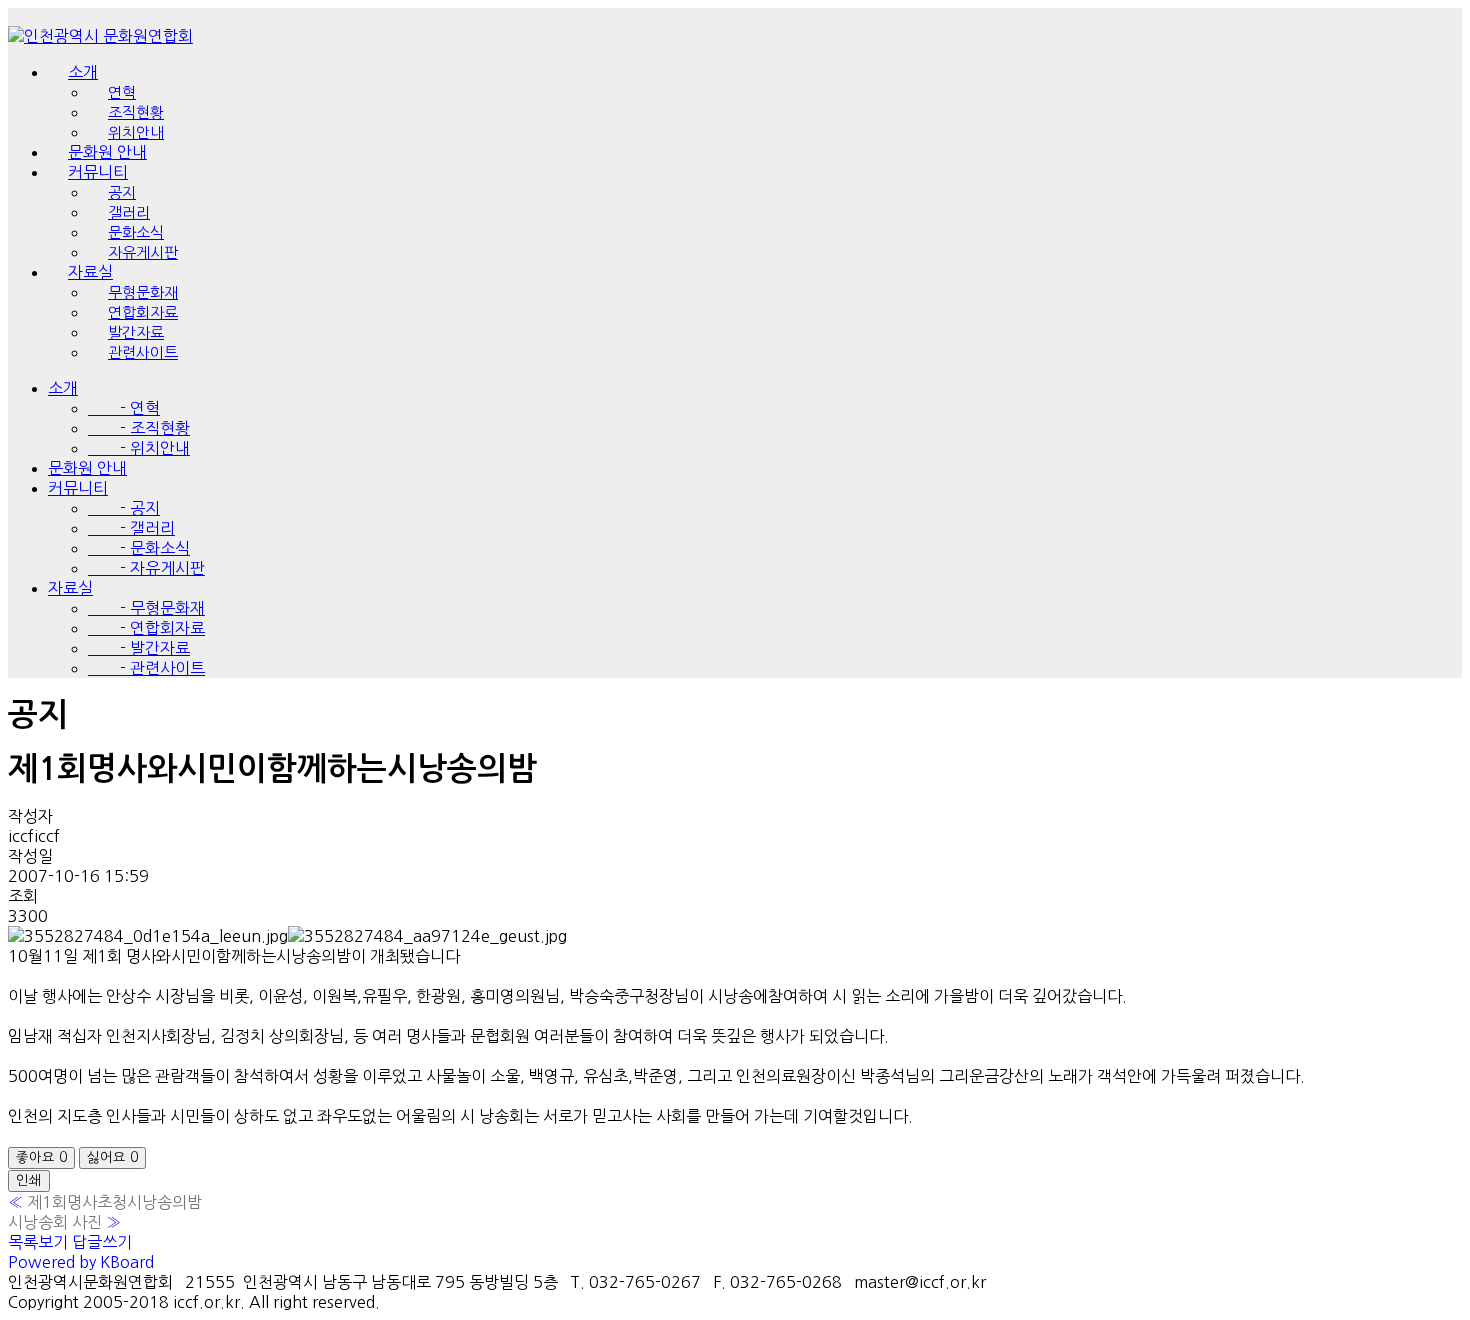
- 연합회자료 (146, 628)
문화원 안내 (87, 468)
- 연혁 (124, 408)
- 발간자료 (139, 648)
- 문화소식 (139, 548)
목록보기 (38, 1242)
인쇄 (29, 1180)
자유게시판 (143, 252)
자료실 (70, 588)
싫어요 (112, 1157)
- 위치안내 (139, 448)
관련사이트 (143, 352)
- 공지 (124, 508)
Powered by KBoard (81, 1262)
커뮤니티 (78, 488)
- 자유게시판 (146, 568)
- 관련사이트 (146, 668)
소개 (83, 72)
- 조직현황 (139, 428)
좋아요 (41, 1157)
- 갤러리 (131, 528)
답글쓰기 (102, 1242)
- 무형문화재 (146, 608)
